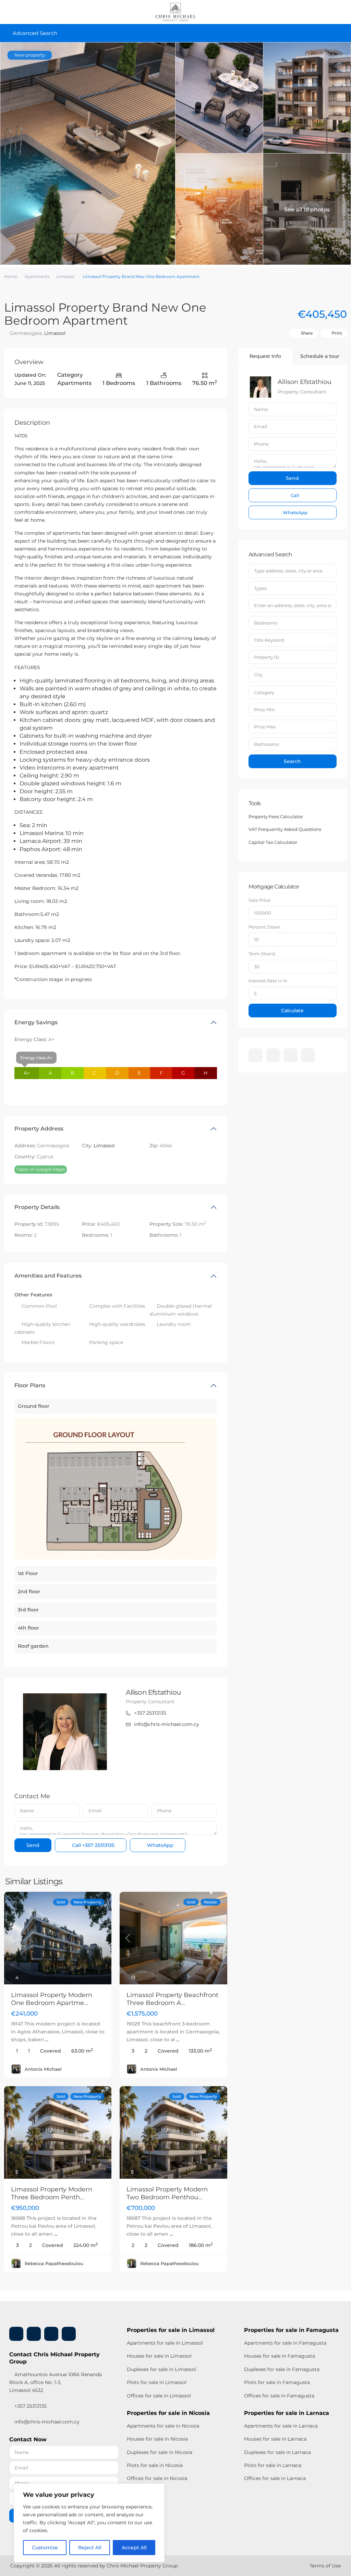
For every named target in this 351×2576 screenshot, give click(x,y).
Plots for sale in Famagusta (277, 2382)
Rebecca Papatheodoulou (54, 2263)
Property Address (39, 1129)
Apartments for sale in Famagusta (285, 2343)
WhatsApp (160, 1845)
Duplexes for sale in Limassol (161, 2369)
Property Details (37, 1207)
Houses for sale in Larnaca (275, 2439)
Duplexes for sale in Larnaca (277, 2452)
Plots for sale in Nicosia (155, 2465)
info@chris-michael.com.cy (167, 1724)
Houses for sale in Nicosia (157, 2439)
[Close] (157, 2489)
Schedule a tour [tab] (320, 356)
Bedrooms (266, 623)
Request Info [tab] (265, 356)
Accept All (134, 2548)
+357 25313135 (150, 1713)
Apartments (37, 276)
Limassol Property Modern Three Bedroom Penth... (52, 2193)
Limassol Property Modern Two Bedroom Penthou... (167, 2193)
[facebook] (256, 1055)
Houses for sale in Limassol (159, 2356)
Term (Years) (262, 954)
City (258, 675)
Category (264, 692)
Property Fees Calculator (276, 817)
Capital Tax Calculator (273, 842)
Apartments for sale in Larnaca (281, 2426)
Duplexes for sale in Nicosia (160, 2452)
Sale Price (259, 900)
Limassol (65, 276)
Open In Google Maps (41, 1169)
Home (11, 276)
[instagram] (308, 1055)
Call (93, 1845)
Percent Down (264, 927)
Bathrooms (267, 744)
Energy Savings (36, 1022)
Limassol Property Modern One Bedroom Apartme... (52, 1999)
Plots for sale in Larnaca (273, 2465)
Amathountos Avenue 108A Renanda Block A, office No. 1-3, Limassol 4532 (56, 2382)
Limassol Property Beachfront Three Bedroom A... (172, 1999)
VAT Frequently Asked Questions (285, 829)
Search (292, 761)
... (47, 2040)
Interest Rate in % (268, 981)
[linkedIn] (273, 1055)
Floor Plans (30, 1385)
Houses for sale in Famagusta (280, 2356)
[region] (89, 2523)
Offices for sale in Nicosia (157, 2478)
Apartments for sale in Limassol (165, 2343)
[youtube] (291, 1055)
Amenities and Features (48, 1276)
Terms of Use (325, 2566)
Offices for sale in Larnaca (275, 2478)
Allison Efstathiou (153, 1692)
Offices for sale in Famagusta (279, 2396)
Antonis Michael (43, 2069)
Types (260, 588)
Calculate (292, 1011)
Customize (45, 2548)
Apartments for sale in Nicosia (163, 2426)
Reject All (90, 2548)
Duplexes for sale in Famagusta (282, 2369)
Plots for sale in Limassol (157, 2382)
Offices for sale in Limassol (159, 2396)
